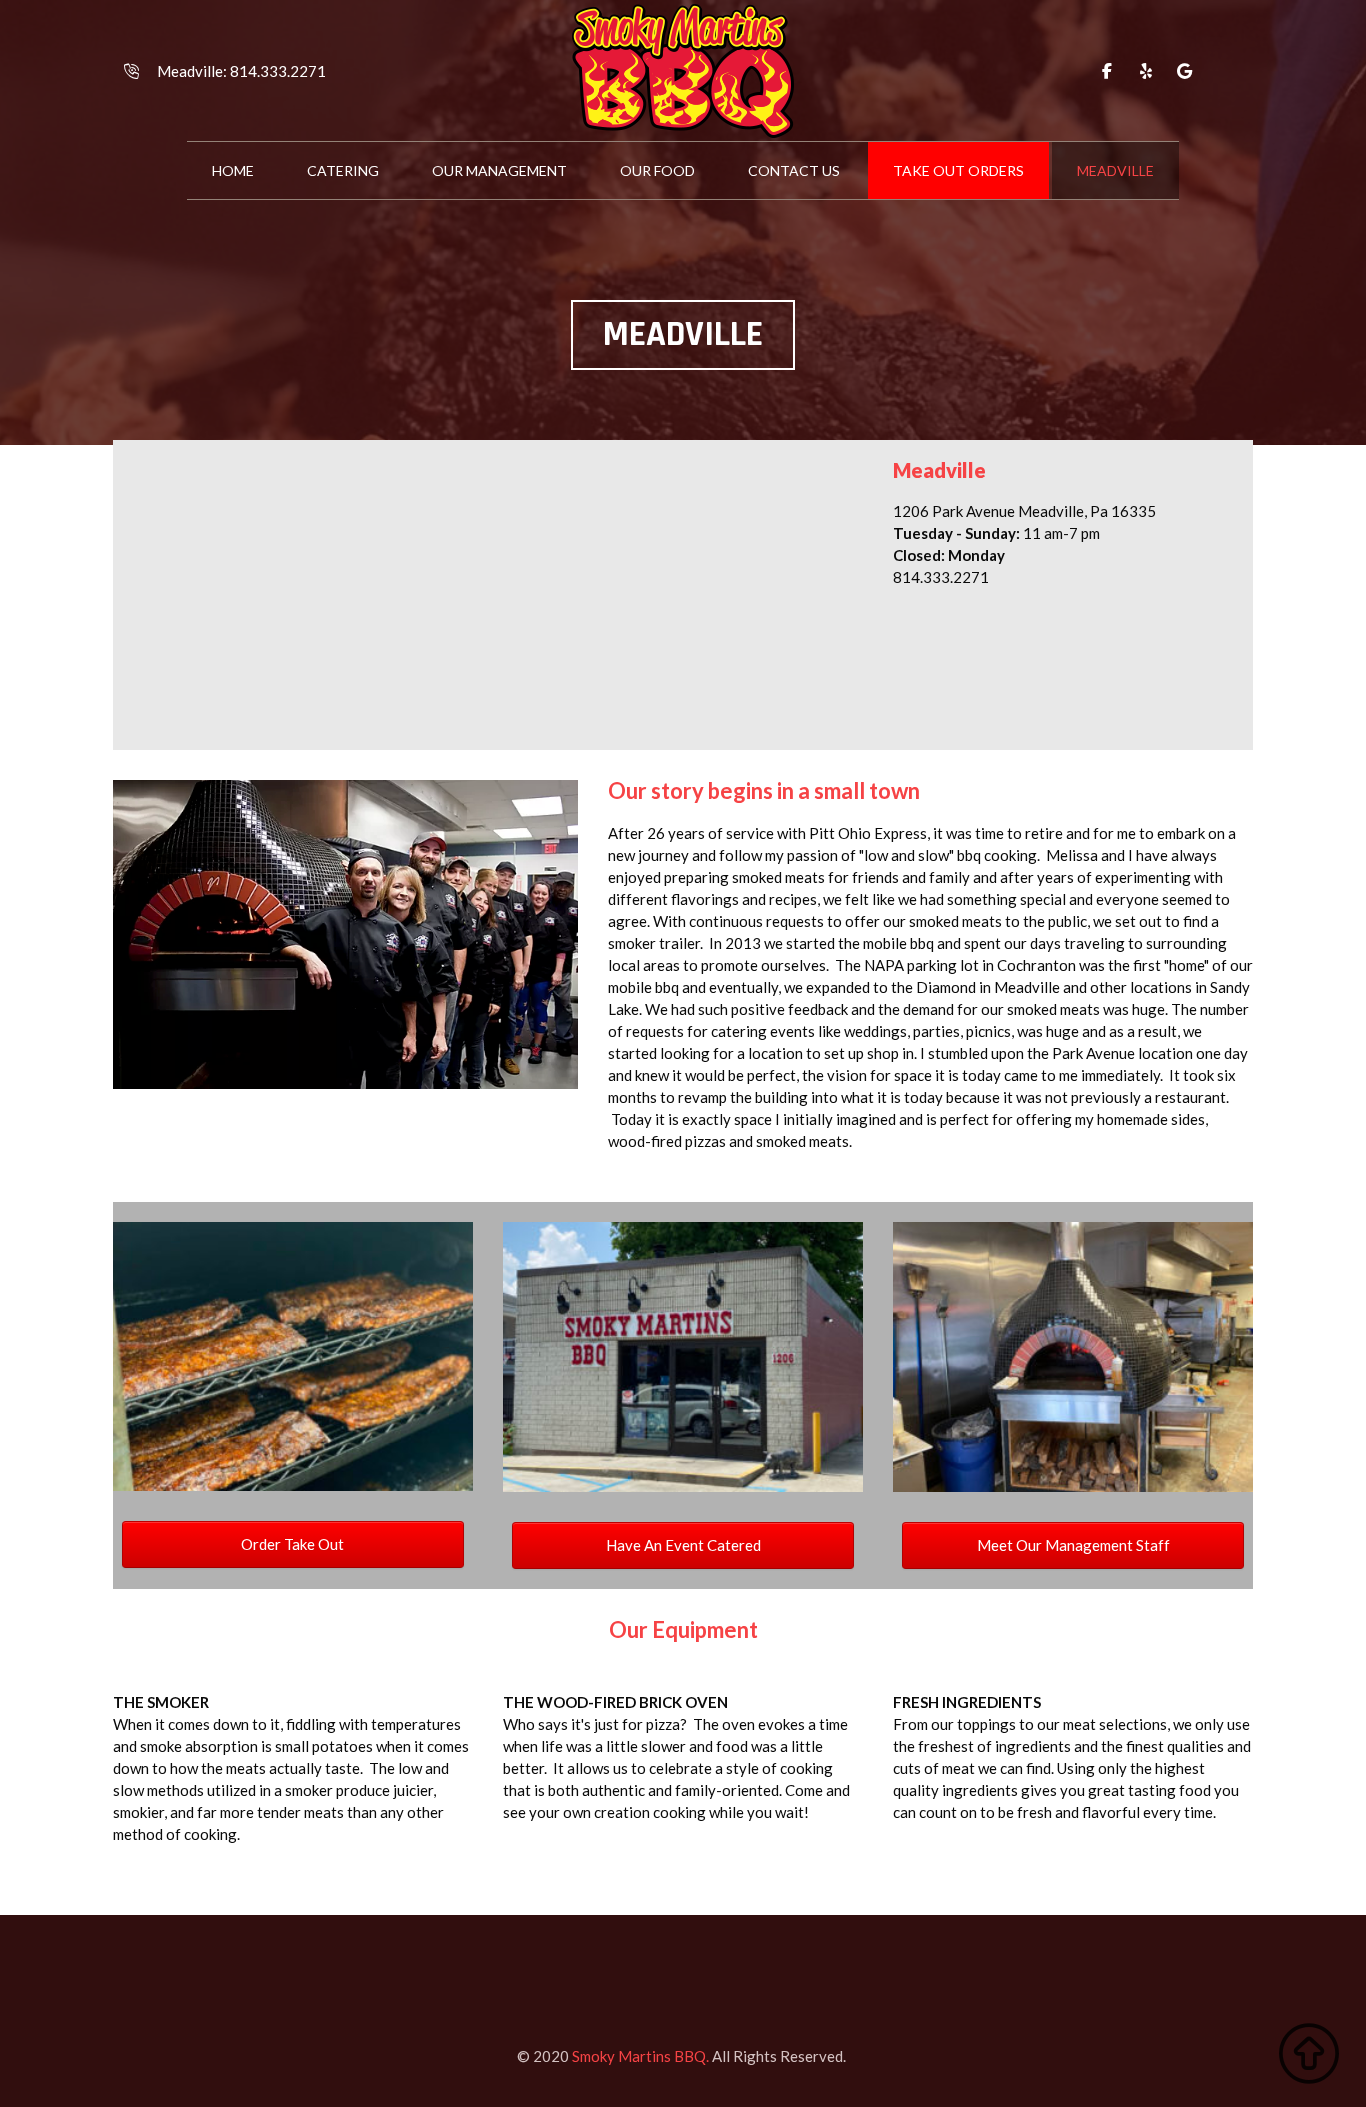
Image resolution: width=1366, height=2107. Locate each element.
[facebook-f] (1107, 71)
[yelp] (1146, 71)
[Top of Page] (1309, 2054)
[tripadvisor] (1224, 71)
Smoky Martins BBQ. (640, 2056)
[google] (1185, 71)
